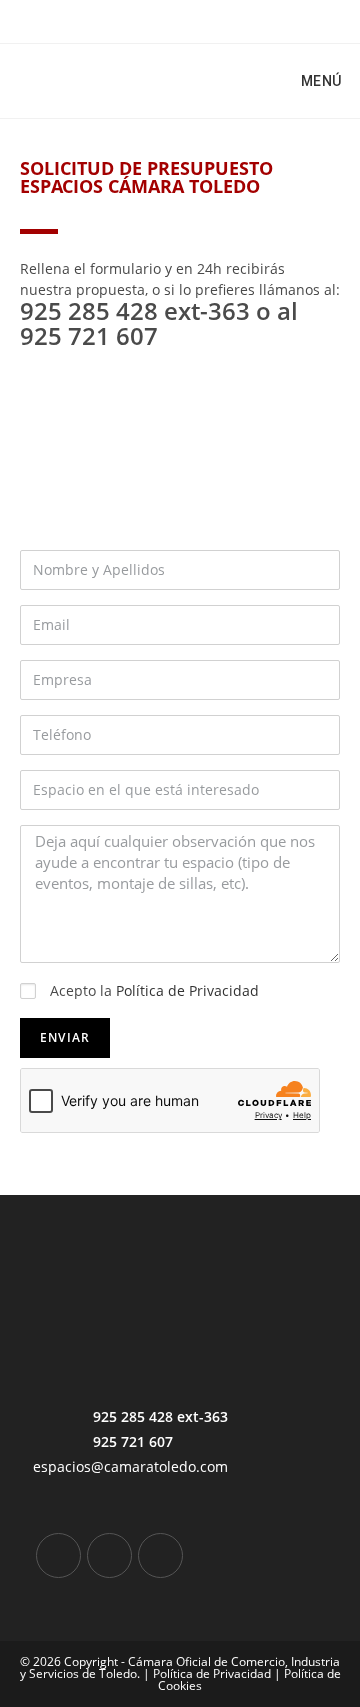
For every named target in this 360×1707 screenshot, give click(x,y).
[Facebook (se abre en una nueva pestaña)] (148, 19)
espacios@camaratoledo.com (130, 1466)
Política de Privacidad (187, 990)
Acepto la (154, 990)
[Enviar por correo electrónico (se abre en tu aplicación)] (214, 19)
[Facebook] (58, 1555)
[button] (39, 455)
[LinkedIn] (109, 1555)
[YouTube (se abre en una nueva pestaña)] (194, 19)
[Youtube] (160, 1555)
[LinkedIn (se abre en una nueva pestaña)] (171, 19)
